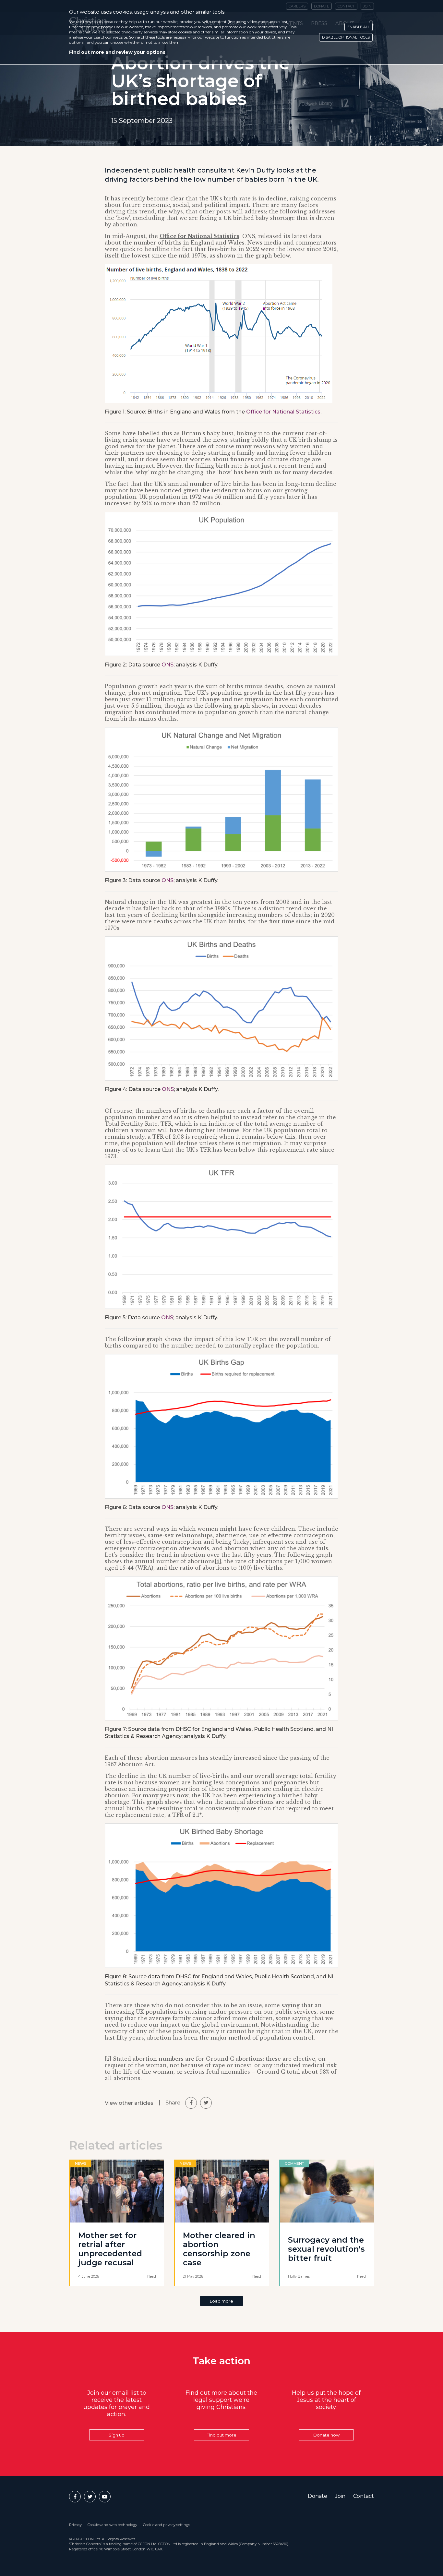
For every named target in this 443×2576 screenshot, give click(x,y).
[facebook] (191, 2103)
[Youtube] (105, 2497)
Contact (364, 2496)
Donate (317, 2496)
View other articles (129, 2103)
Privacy (75, 2525)
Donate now (326, 2435)
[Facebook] (75, 2497)
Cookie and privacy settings (167, 2525)
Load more (221, 2301)
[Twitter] (90, 2497)
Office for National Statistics (199, 236)
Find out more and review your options (117, 52)
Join (340, 2496)
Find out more (221, 2435)
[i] (218, 1561)
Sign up (117, 2435)
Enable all (359, 27)
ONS (168, 665)
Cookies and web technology (112, 2525)
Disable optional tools (346, 37)
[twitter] (206, 2103)
